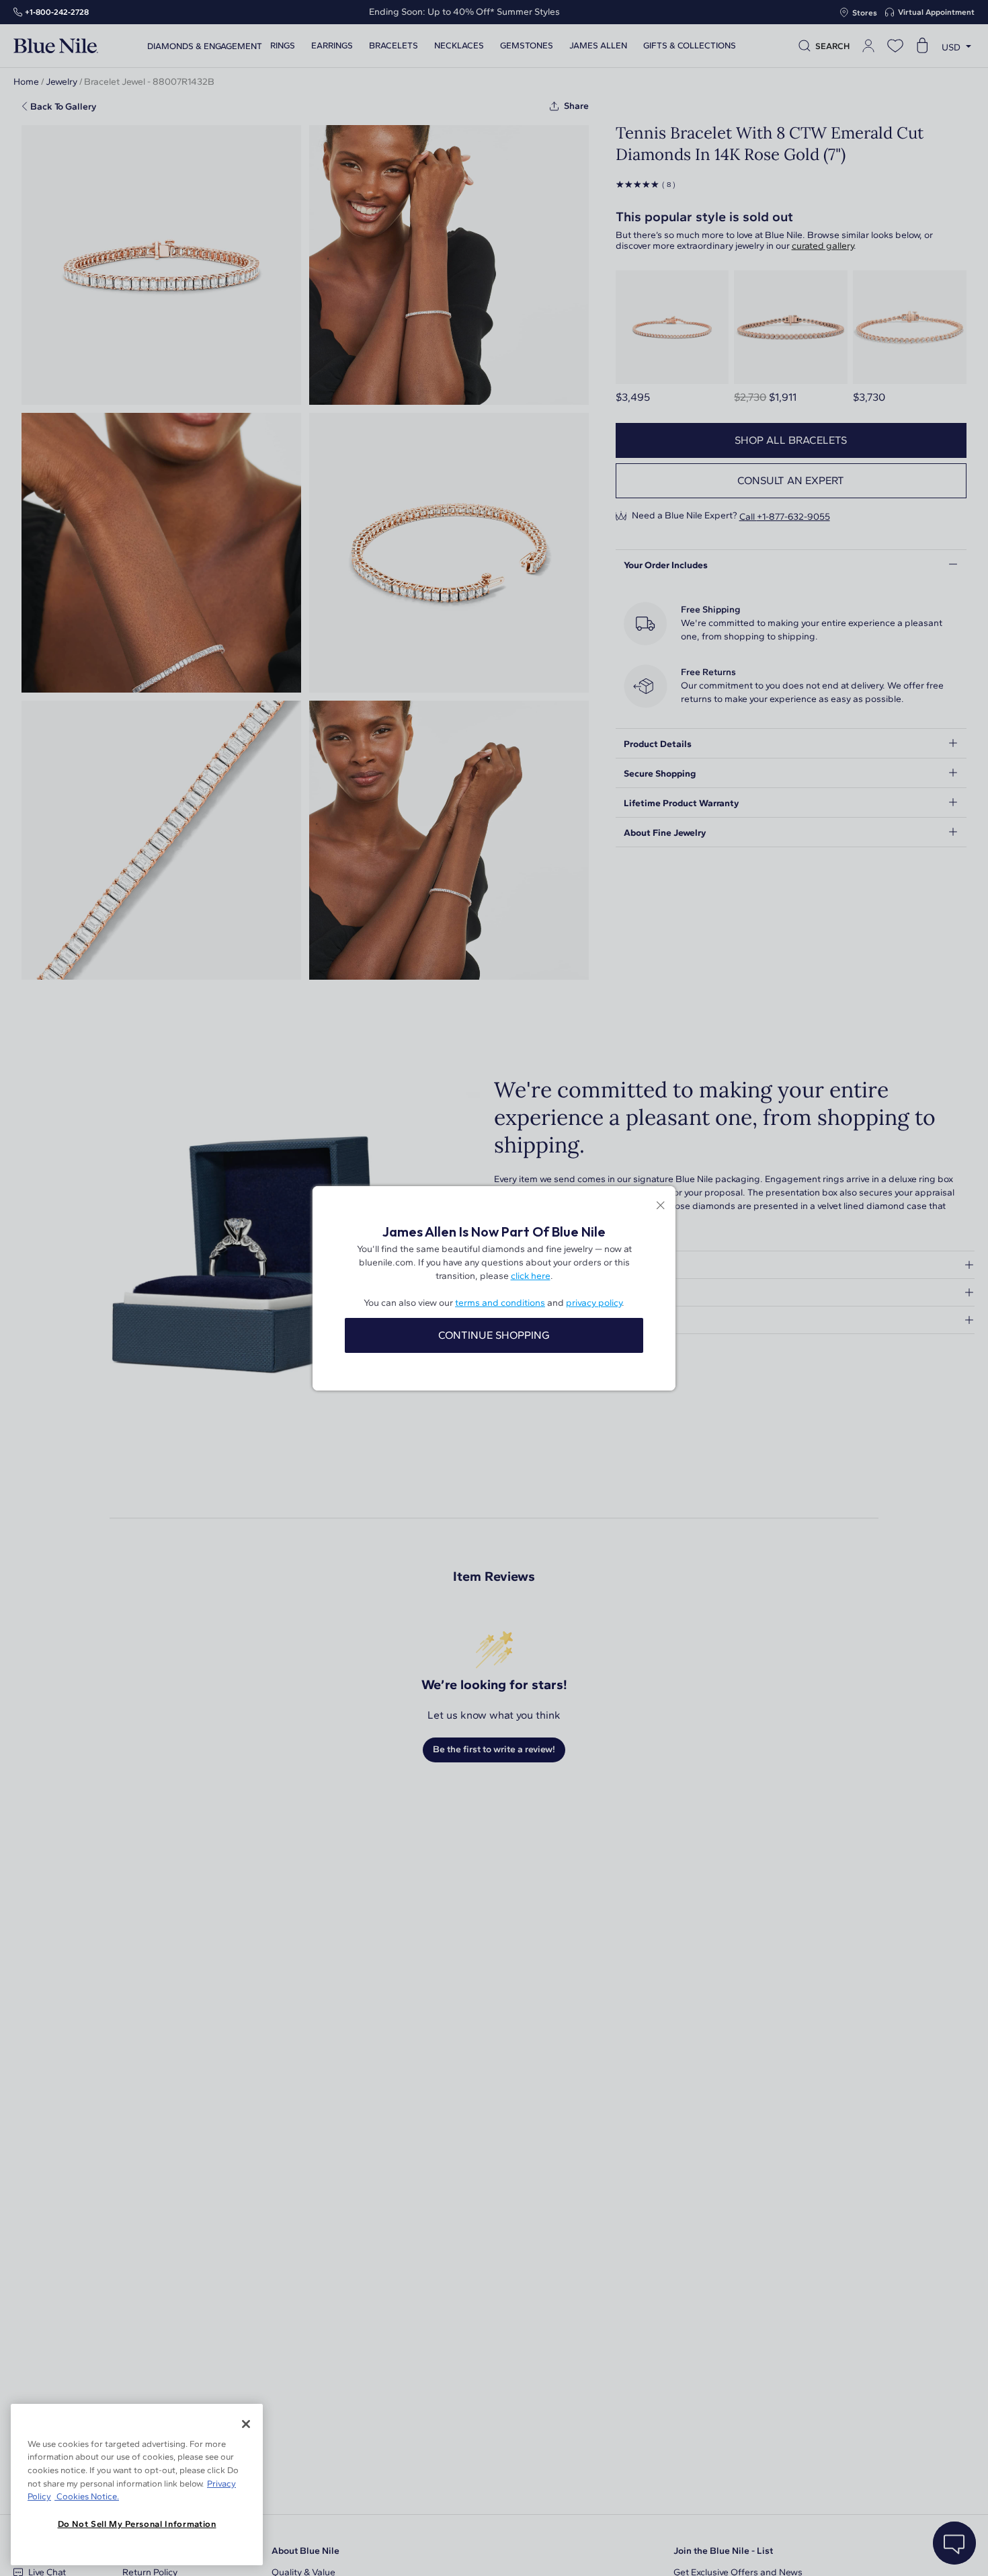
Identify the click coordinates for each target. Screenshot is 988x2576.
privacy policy (594, 1303)
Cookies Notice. (87, 2496)
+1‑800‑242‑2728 (57, 12)
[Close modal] (660, 1207)
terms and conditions (500, 1303)
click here (531, 1276)
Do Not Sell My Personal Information (137, 2524)
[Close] (246, 2424)
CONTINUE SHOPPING (494, 1335)
